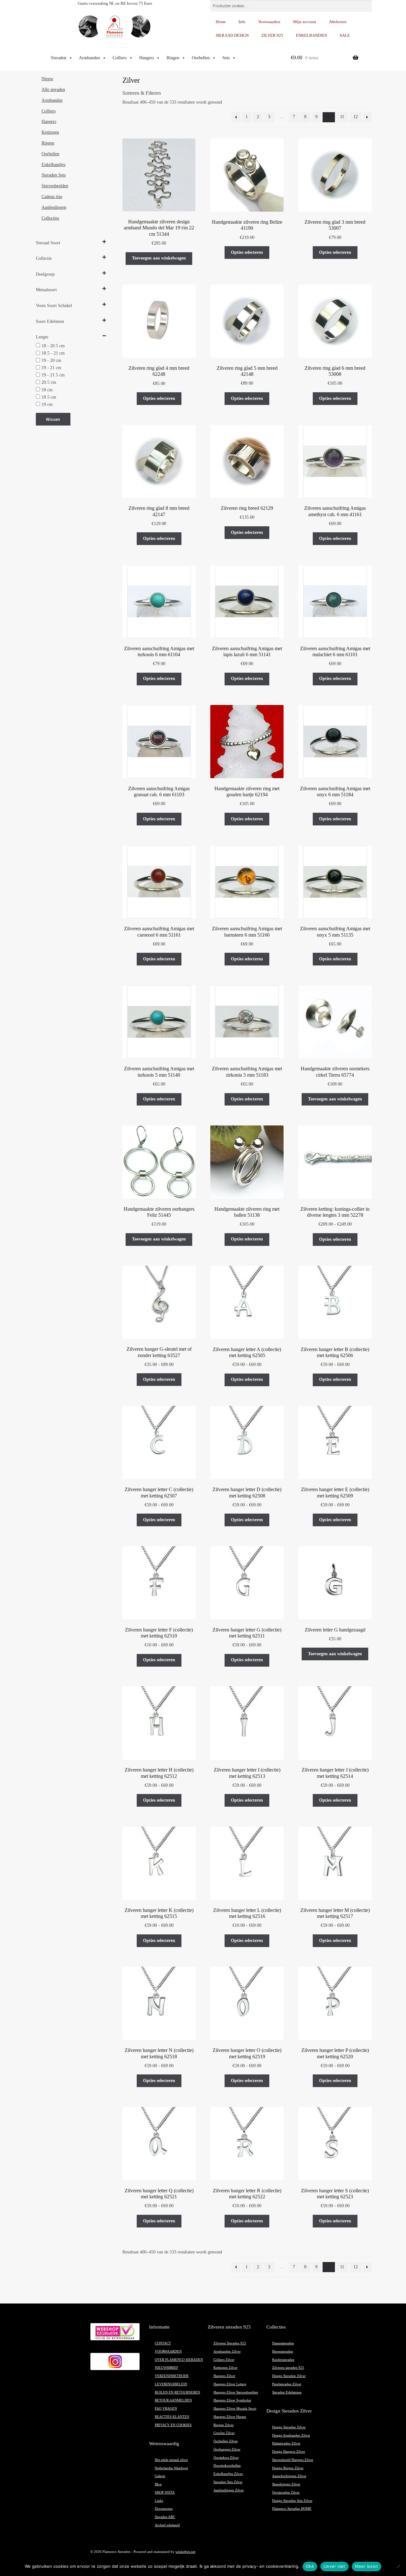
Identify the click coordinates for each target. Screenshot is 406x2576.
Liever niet (334, 2566)
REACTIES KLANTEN (172, 2417)
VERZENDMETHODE (172, 2376)
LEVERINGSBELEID (171, 2384)
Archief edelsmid (167, 2525)
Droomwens (164, 2509)
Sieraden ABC (165, 2517)
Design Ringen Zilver (288, 2468)
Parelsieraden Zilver (287, 2384)
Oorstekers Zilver (226, 2458)
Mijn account (305, 22)
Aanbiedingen (54, 207)
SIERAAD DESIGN (232, 35)
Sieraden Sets (54, 175)
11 (342, 117)
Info (242, 22)
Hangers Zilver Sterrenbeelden (236, 2392)
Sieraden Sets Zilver (228, 2482)
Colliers (120, 58)
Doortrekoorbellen (227, 2466)
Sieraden (59, 58)
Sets (226, 58)
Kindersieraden (283, 2360)
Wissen (53, 419)
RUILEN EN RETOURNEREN (177, 2392)
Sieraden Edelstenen (287, 2392)
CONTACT (163, 2343)
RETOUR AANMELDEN (173, 2400)
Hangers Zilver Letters (230, 2384)
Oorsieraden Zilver (286, 2493)
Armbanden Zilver (227, 2352)
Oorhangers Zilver (227, 2449)
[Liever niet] (398, 2566)
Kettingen (50, 132)
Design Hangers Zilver (289, 2452)
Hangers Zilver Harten (230, 2417)
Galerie (160, 2476)
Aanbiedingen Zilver (229, 2490)
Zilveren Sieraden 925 (230, 2343)
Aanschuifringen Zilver (289, 2476)
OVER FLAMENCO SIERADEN (179, 2360)
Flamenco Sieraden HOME (292, 2509)
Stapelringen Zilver (286, 2484)
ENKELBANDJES (311, 35)
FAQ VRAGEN (166, 2409)
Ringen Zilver (224, 2425)
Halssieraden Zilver (286, 2443)
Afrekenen (338, 22)
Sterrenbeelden (55, 186)
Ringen (173, 58)
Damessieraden (283, 2343)
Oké (310, 2566)
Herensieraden (283, 2352)
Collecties (50, 218)
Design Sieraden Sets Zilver (292, 2501)
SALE (345, 35)
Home (221, 22)
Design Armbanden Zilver (291, 2435)
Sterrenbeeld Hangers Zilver (293, 2460)
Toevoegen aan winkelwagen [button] (159, 258)
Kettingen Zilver (226, 2368)
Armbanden (89, 58)
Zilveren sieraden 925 (288, 2368)
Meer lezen (367, 2566)
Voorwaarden (269, 22)
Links (159, 2501)
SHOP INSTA (165, 2493)
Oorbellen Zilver (226, 2441)
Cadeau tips (52, 197)
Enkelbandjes (53, 165)
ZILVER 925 (272, 35)
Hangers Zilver (224, 2376)
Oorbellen (201, 58)
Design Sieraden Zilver (289, 2376)
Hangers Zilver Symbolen (232, 2400)
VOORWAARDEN (168, 2352)
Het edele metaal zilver (171, 2460)
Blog (158, 2484)
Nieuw (47, 79)
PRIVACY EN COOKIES (173, 2425)
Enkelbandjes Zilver (228, 2474)
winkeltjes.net (185, 2552)
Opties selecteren (247, 252)
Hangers (147, 58)
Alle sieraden (53, 90)
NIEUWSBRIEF (167, 2368)
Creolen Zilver (224, 2433)
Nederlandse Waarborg (171, 2468)
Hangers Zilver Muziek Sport (235, 2409)
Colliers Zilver (224, 2360)
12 (356, 117)
